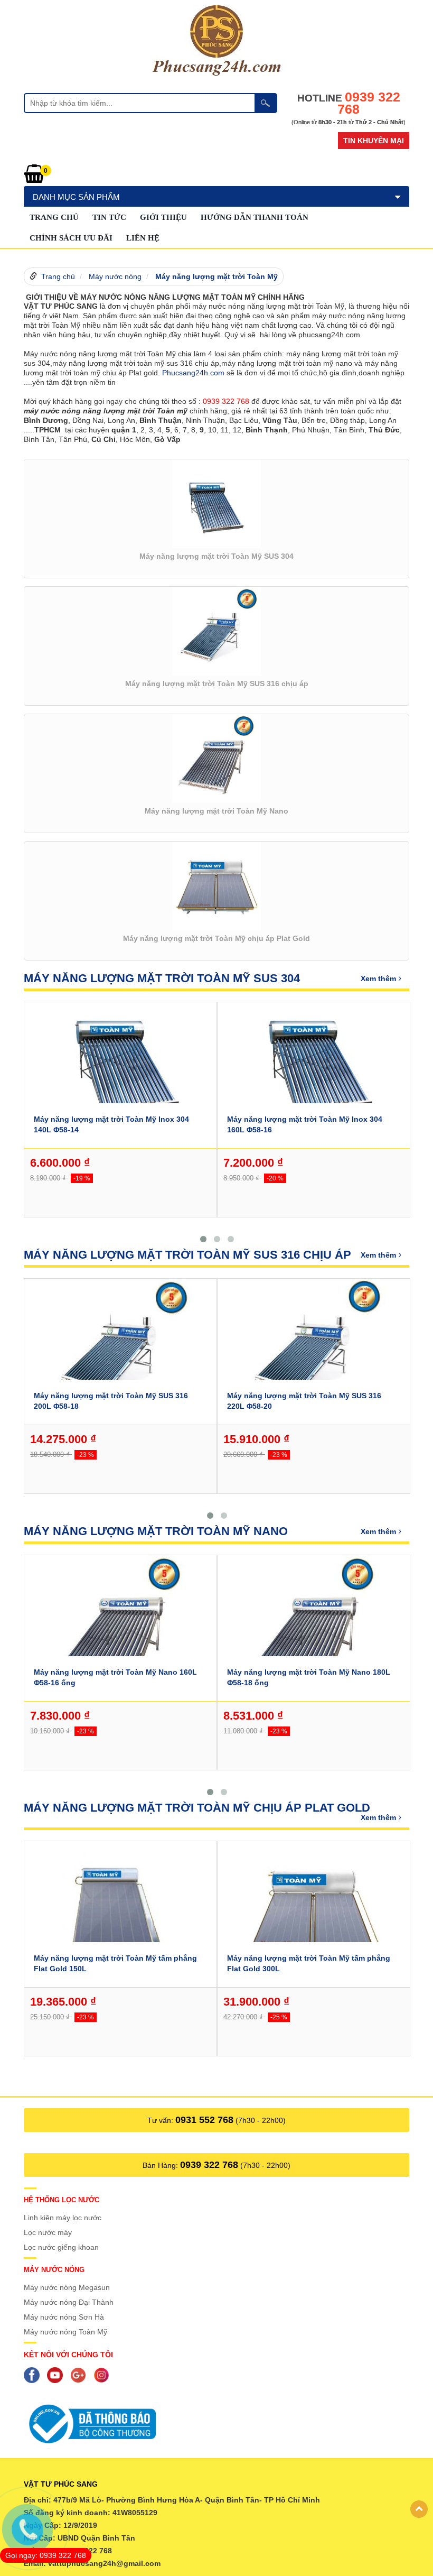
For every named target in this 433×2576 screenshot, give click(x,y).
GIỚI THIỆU (163, 217)
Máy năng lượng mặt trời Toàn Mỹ (216, 276)
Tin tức (109, 217)
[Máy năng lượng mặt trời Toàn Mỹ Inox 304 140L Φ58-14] (120, 1065)
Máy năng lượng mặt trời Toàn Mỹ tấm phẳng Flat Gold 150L (115, 1963)
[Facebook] (34, 2375)
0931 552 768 (204, 2120)
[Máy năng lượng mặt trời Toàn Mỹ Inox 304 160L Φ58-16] (314, 1065)
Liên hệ (143, 238)
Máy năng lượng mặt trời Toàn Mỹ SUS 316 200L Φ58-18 (111, 1401)
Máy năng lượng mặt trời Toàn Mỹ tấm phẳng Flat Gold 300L (309, 1963)
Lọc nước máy (48, 2232)
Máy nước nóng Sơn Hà (64, 2317)
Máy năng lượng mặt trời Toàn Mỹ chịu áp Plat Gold (197, 1808)
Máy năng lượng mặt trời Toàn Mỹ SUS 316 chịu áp (187, 1255)
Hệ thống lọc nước (62, 2200)
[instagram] (104, 2375)
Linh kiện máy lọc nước (63, 2218)
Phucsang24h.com (193, 373)
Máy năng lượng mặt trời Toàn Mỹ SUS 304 (162, 978)
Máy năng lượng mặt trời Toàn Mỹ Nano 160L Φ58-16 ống (115, 1677)
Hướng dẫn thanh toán (255, 217)
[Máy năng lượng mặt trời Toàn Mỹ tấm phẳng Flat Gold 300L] (314, 1912)
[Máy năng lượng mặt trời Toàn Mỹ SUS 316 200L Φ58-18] (120, 1350)
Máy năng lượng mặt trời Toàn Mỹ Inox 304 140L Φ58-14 (111, 1124)
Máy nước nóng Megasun (67, 2287)
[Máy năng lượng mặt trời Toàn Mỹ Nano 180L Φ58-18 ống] (314, 1626)
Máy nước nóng (115, 276)
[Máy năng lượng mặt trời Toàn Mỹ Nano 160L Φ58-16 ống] (120, 1626)
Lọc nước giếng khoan (61, 2247)
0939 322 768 (209, 2165)
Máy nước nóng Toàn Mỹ (65, 2332)
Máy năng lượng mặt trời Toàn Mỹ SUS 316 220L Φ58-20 (304, 1401)
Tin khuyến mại (374, 141)
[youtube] (58, 2375)
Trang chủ (54, 217)
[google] (81, 2375)
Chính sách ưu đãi (71, 238)
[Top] (419, 2509)
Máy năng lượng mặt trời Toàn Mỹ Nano (156, 1531)
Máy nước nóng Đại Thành (69, 2302)
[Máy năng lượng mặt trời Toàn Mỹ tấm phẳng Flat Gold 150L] (120, 1912)
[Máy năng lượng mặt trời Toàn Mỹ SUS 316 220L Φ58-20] (314, 1350)
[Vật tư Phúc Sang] (216, 40)
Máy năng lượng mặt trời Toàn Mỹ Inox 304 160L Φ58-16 (305, 1124)
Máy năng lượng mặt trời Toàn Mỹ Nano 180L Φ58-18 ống (309, 1677)
